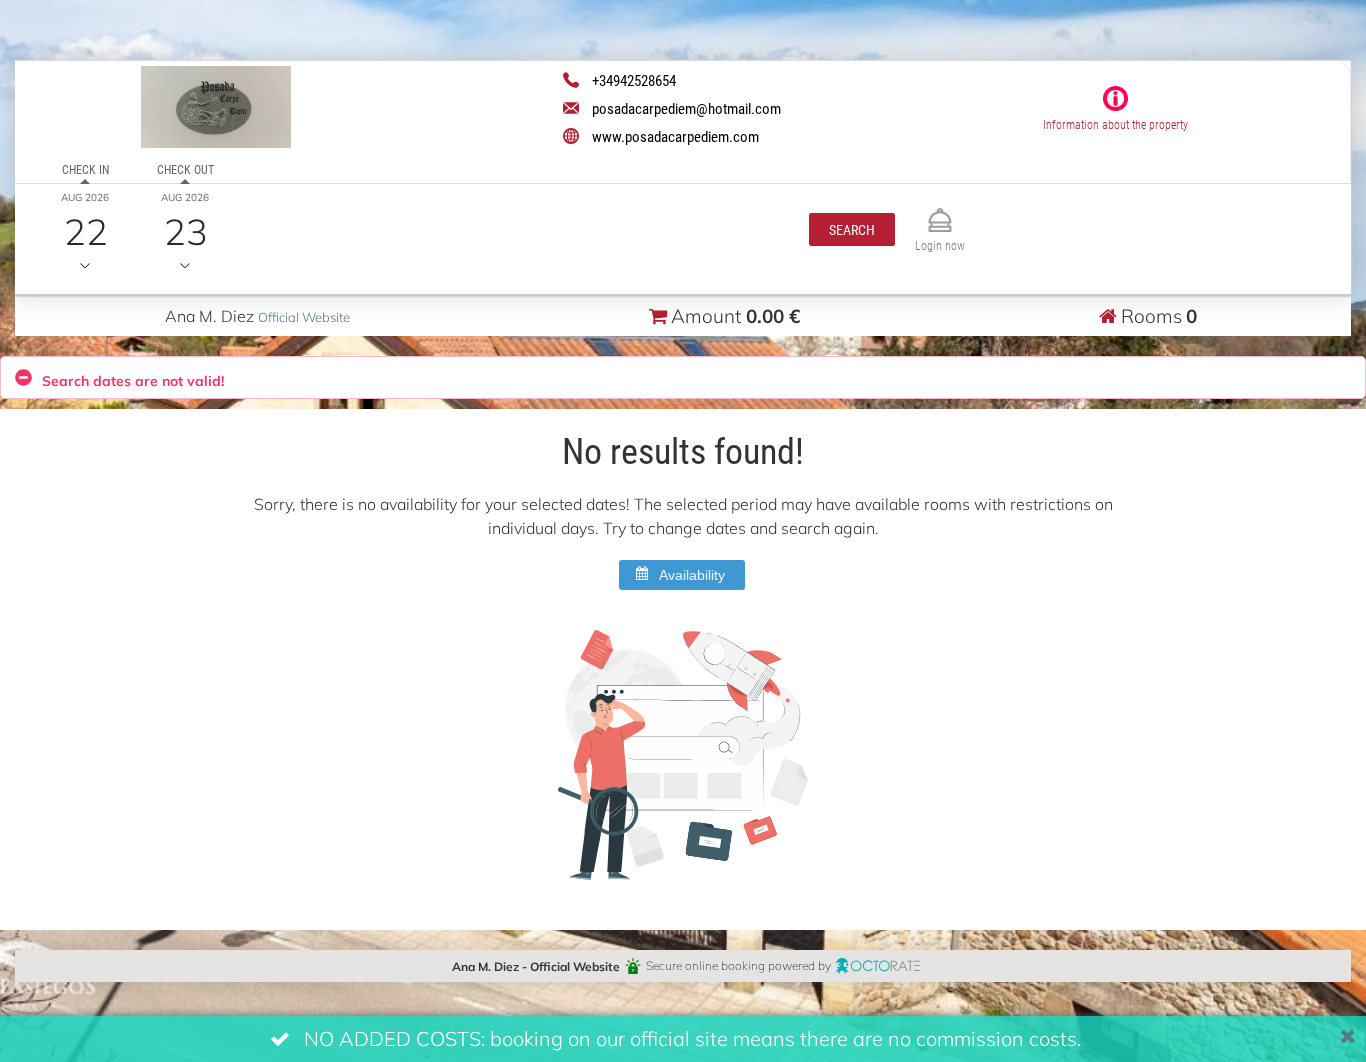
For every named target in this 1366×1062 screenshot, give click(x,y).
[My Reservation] (940, 211)
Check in (85, 169)
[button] (852, 229)
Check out (185, 169)
